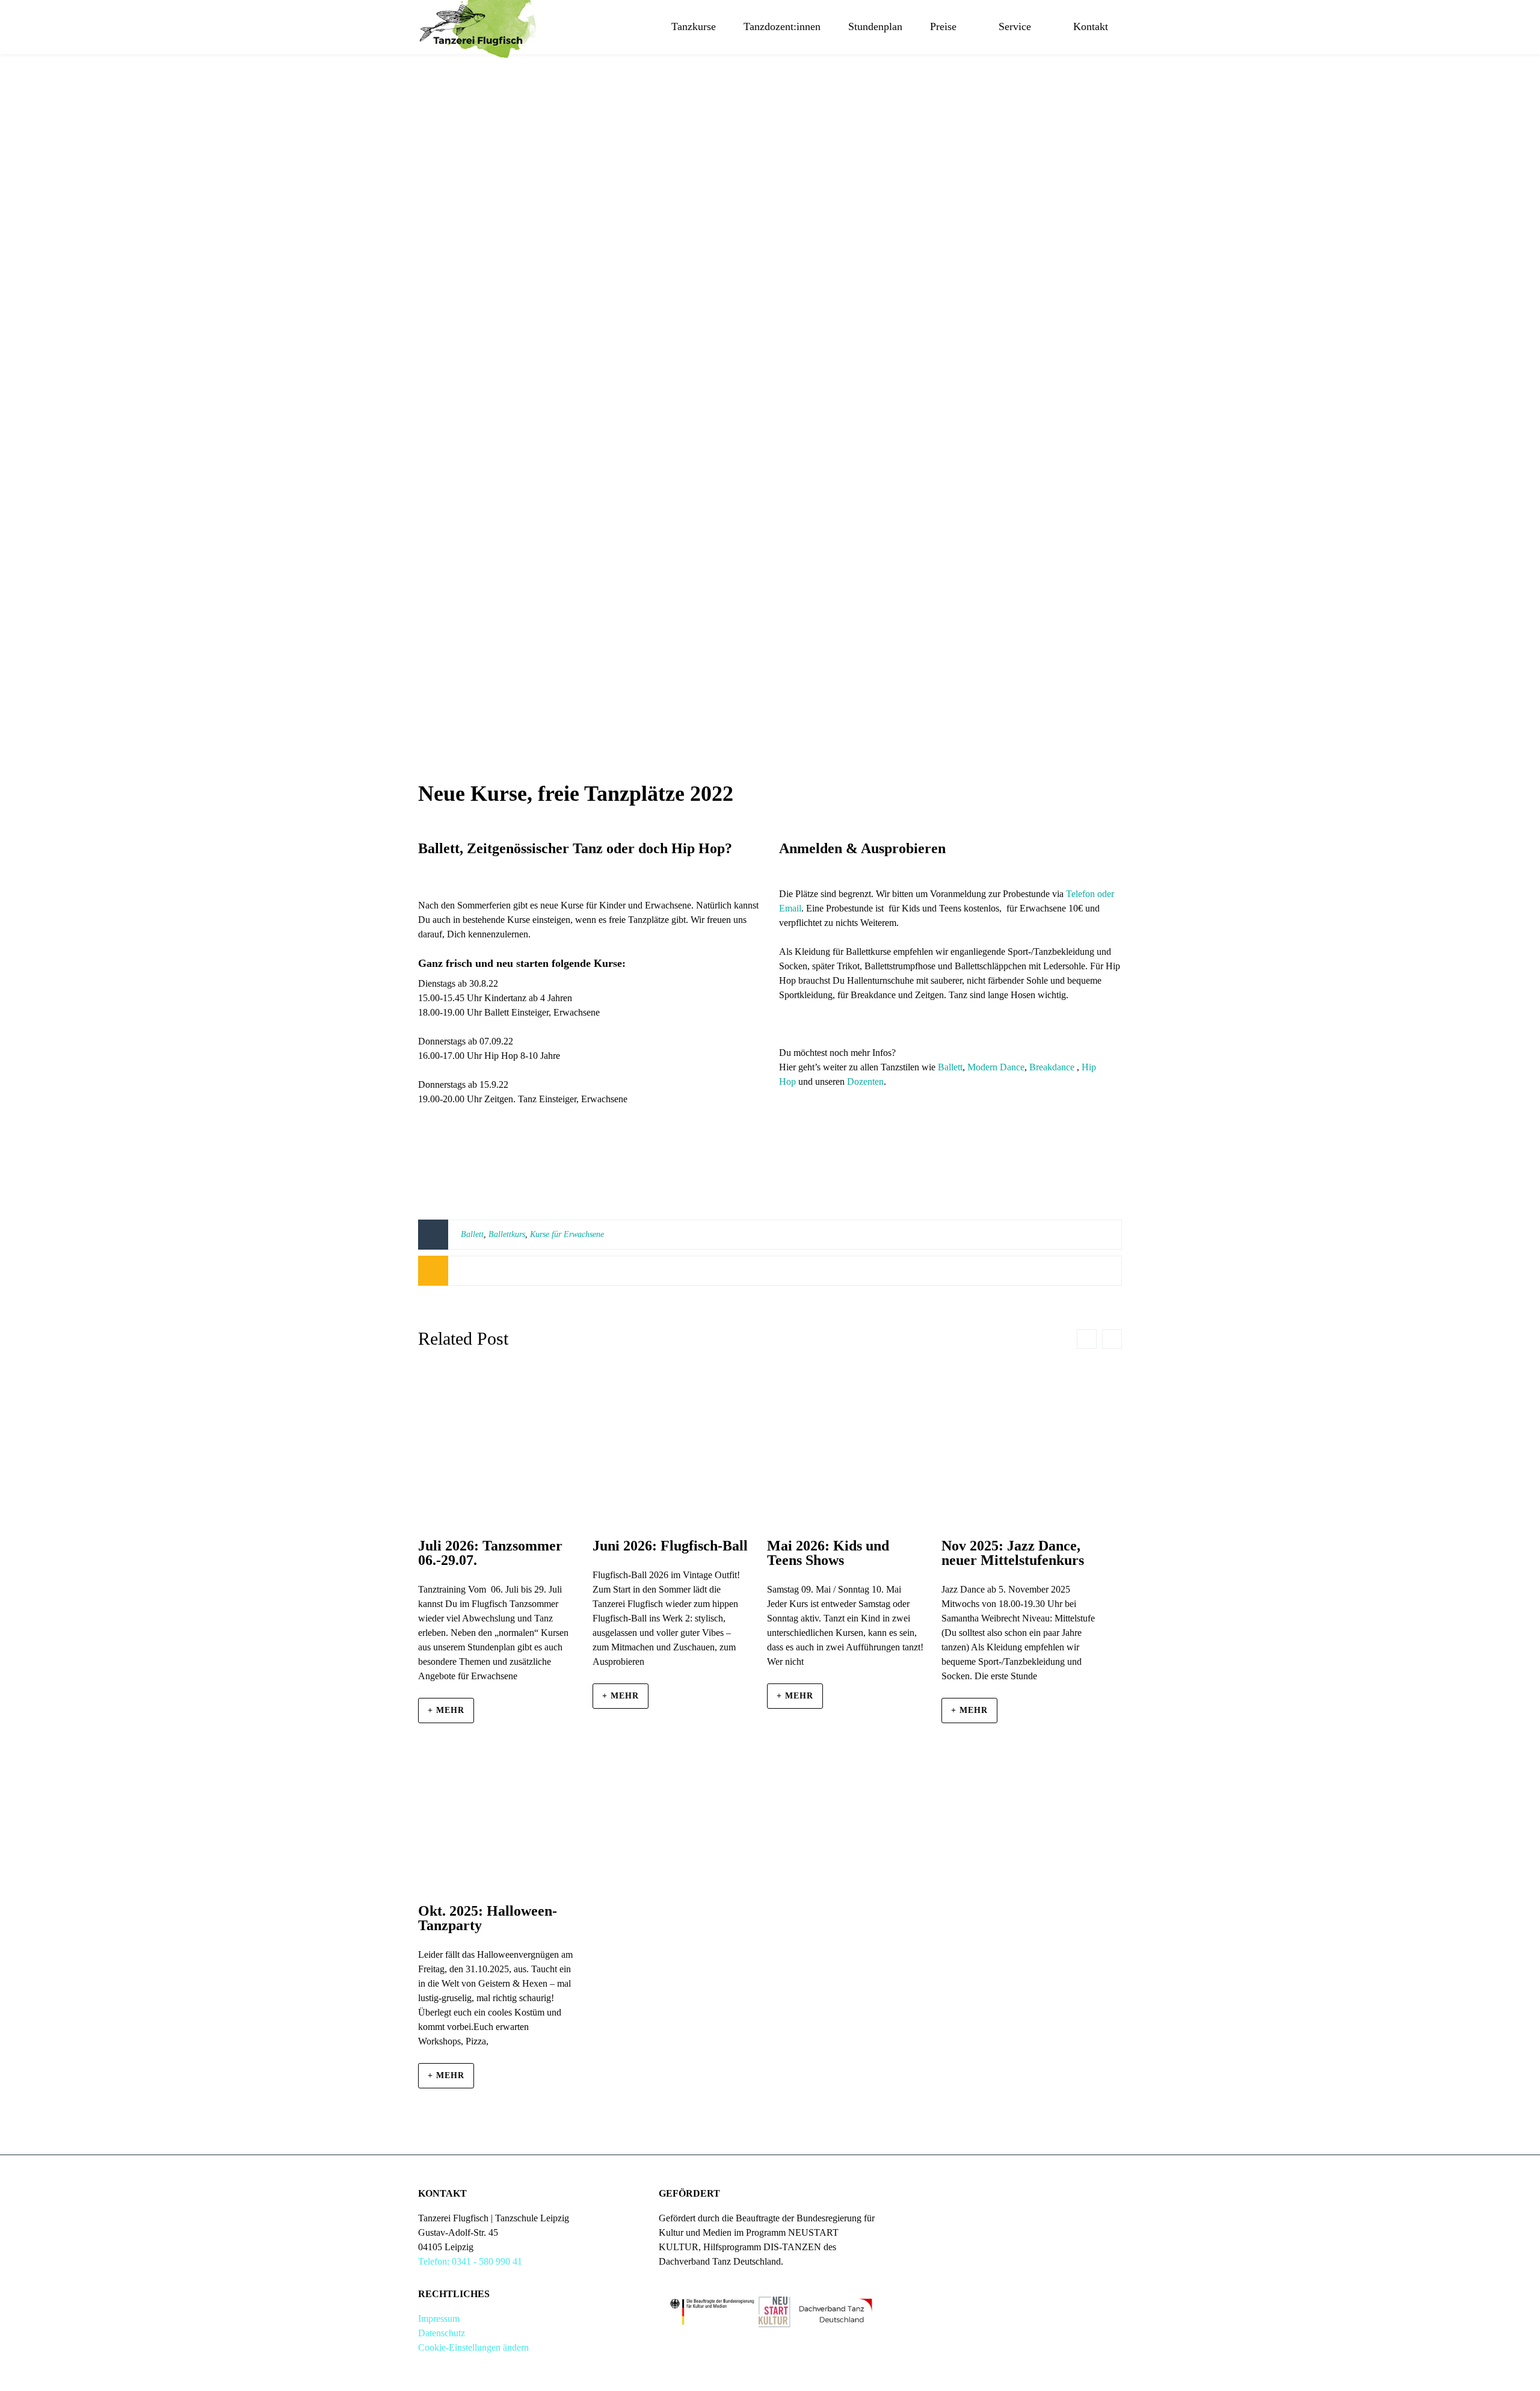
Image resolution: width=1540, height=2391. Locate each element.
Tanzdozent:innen (782, 26)
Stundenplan (875, 26)
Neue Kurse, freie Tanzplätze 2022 (576, 794)
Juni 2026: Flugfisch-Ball (670, 1546)
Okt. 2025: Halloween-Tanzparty (488, 1918)
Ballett (950, 1067)
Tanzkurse (694, 26)
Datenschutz (442, 2333)
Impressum (439, 2318)
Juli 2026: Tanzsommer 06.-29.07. (490, 1553)
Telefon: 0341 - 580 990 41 (470, 2261)
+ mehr (446, 1710)
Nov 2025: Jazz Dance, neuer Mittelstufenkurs (1013, 1553)
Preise (943, 26)
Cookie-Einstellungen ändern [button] (473, 2347)
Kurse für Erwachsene (567, 1234)
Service (1015, 26)
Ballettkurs (507, 1234)
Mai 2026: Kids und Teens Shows (828, 1553)
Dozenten (865, 1081)
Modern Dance (996, 1067)
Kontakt (1091, 26)
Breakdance (1052, 1067)
